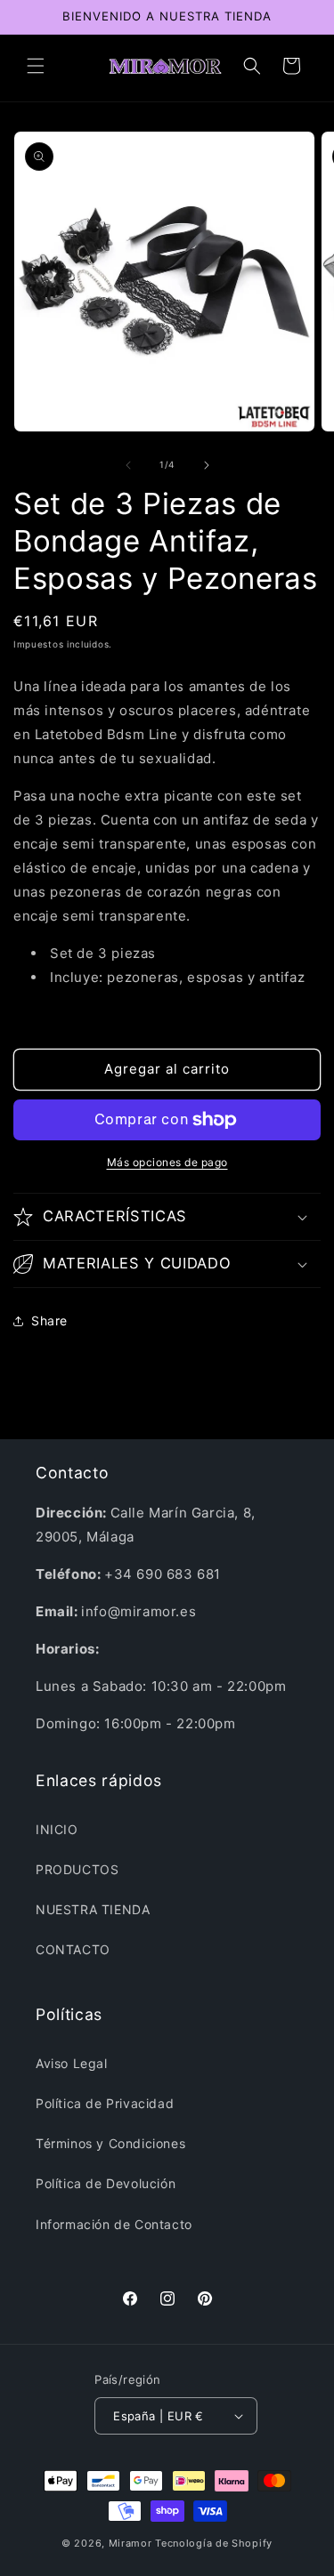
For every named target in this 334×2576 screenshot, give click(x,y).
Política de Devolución (106, 2183)
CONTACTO (73, 1949)
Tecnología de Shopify (214, 2543)
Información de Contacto (114, 2224)
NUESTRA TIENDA (93, 1909)
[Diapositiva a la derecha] (207, 465)
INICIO (57, 1829)
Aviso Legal (72, 2063)
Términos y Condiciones (110, 2143)
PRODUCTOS (77, 1869)
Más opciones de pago (167, 1162)
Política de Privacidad (105, 2103)
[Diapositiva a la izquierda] (128, 465)
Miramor (130, 2543)
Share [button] (49, 1320)
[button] (36, 66)
